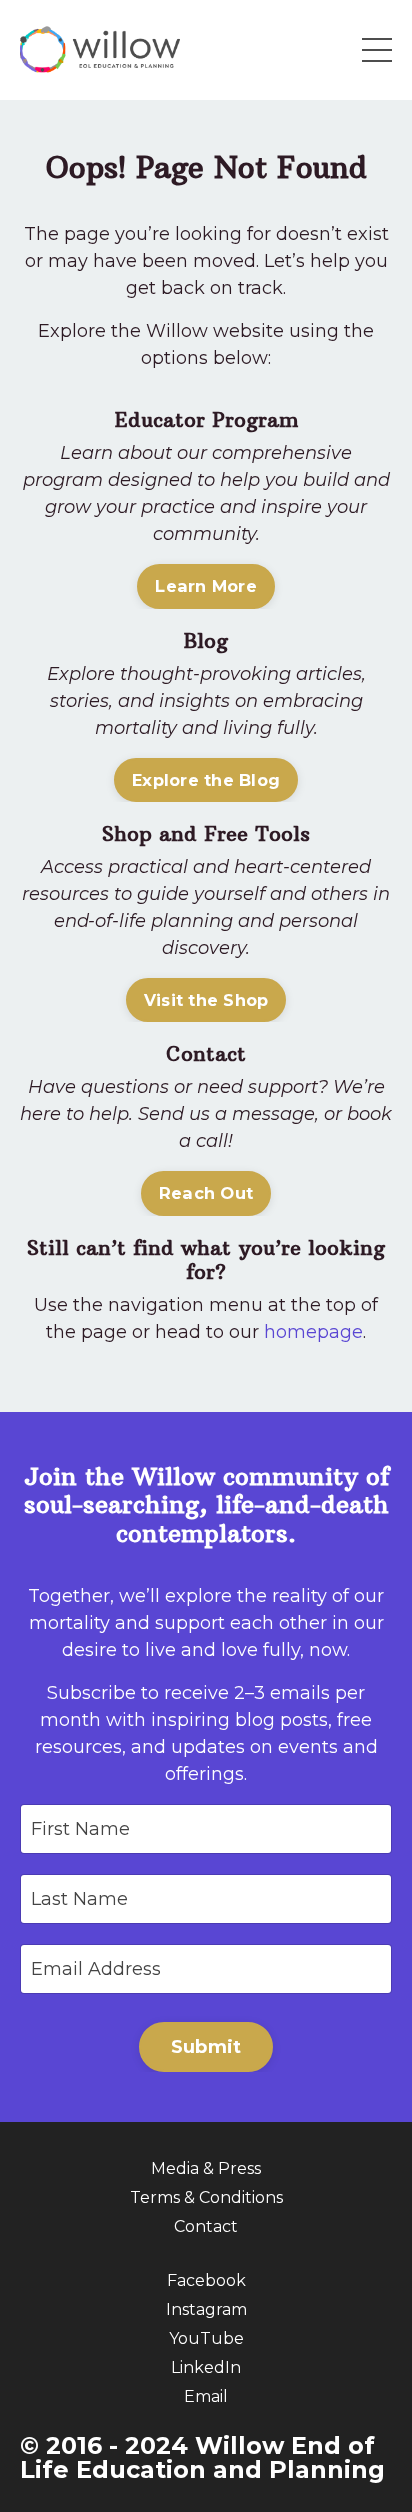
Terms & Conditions (206, 2197)
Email (206, 2396)
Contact (206, 2226)
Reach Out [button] (206, 1193)
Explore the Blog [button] (206, 780)
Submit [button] (206, 2047)
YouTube (206, 2338)
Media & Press (206, 2168)
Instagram (206, 2309)
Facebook (206, 2280)
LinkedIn (206, 2367)
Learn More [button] (206, 586)
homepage (313, 1332)
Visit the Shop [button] (206, 1000)
